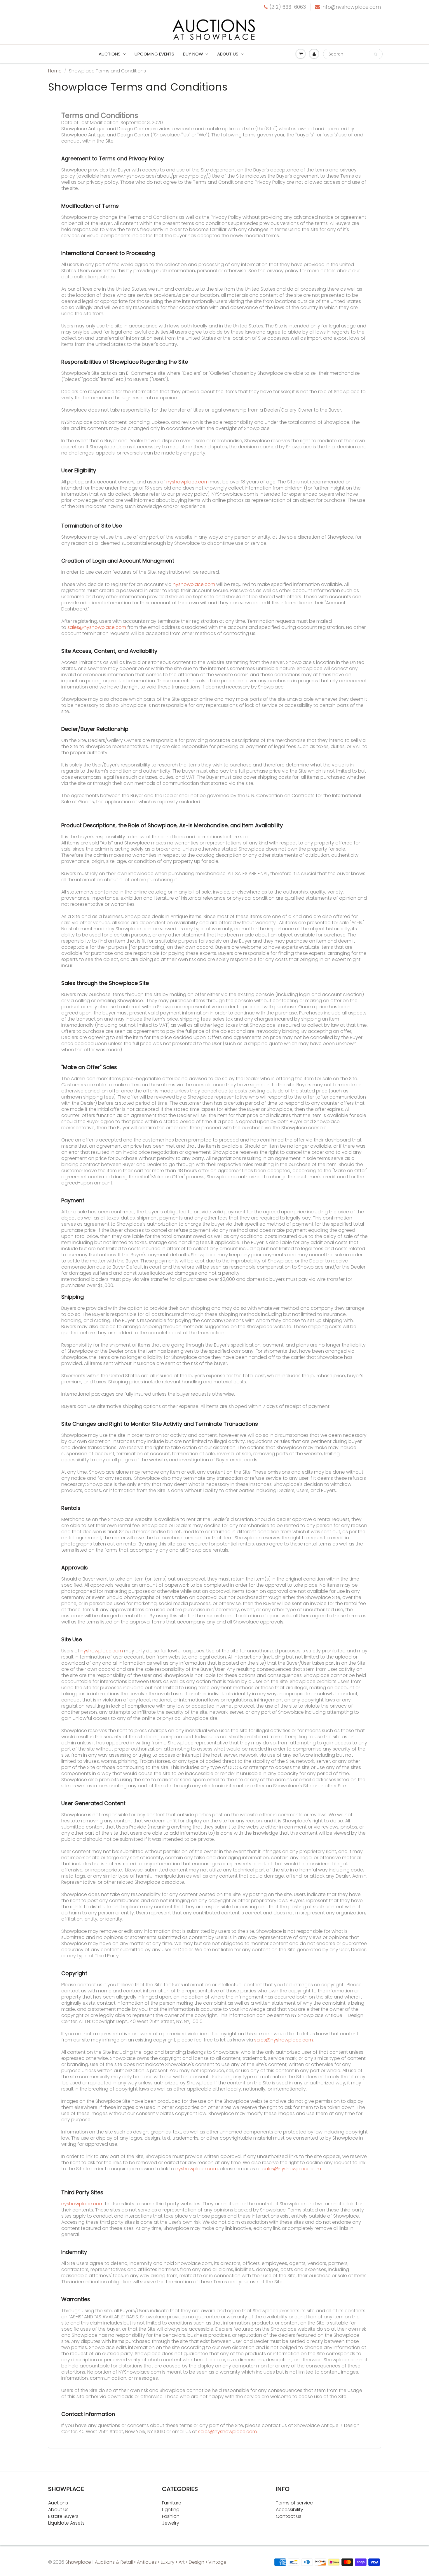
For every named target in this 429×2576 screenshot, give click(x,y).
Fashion (171, 2516)
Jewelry (171, 2523)
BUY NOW (193, 54)
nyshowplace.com (188, 482)
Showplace (78, 2562)
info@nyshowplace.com (351, 7)
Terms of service (294, 2503)
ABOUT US (228, 54)
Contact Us (289, 2516)
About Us (58, 2510)
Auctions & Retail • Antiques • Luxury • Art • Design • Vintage (161, 2562)
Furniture (172, 2503)
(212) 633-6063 (288, 7)
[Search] (375, 54)
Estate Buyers (63, 2516)
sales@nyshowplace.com (97, 627)
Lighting (171, 2510)
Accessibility (290, 2510)
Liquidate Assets (66, 2523)
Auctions (110, 54)
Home (55, 71)
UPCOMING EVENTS (154, 54)
